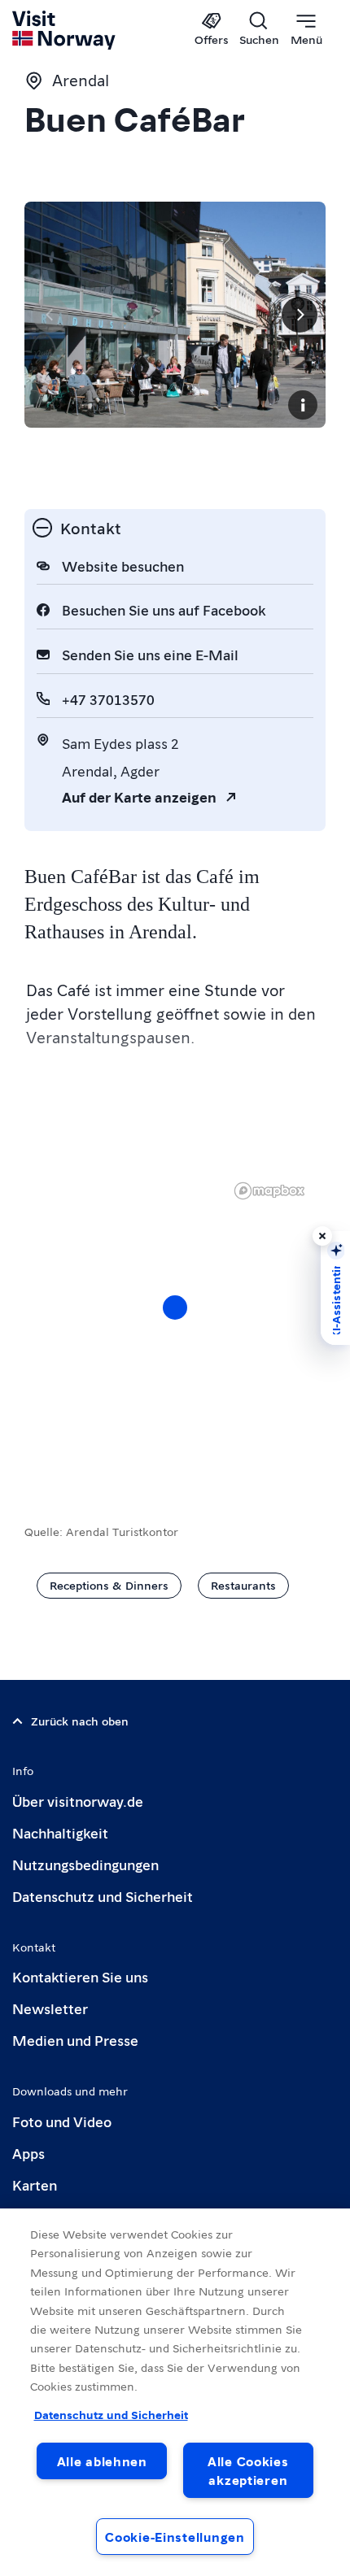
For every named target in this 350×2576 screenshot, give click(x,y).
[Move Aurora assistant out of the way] (322, 1236)
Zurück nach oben (80, 1721)
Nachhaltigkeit (60, 1832)
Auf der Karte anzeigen (139, 796)
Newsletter (50, 2008)
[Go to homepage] (65, 30)
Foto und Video (62, 2121)
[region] (175, 1324)
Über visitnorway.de (78, 1801)
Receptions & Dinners (109, 1585)
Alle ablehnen (102, 2461)
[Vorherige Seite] (50, 315)
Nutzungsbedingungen (85, 1864)
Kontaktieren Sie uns (80, 1976)
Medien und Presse (75, 2040)
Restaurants (243, 1585)
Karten (35, 2184)
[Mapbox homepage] (269, 1191)
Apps (28, 2153)
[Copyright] (303, 405)
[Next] (300, 315)
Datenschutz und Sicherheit (103, 1896)
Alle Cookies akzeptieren (248, 2470)
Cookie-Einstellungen (175, 2537)
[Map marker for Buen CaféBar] (175, 1308)
